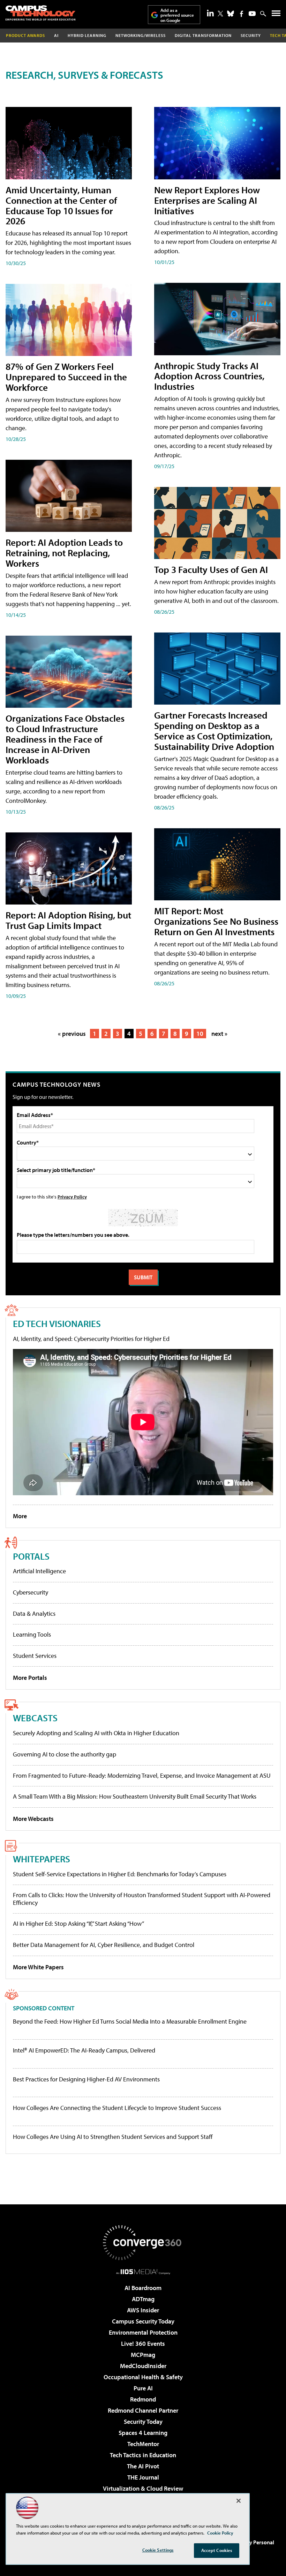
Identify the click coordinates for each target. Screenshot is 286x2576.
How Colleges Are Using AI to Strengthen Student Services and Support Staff (113, 2137)
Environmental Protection (143, 2332)
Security (251, 35)
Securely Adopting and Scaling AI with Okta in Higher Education (96, 1733)
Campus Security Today (143, 2321)
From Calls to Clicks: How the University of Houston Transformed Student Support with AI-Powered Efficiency (142, 1899)
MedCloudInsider (143, 2366)
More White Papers (38, 1967)
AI (56, 35)
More (20, 1516)
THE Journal (143, 2477)
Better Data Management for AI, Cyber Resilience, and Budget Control (104, 1945)
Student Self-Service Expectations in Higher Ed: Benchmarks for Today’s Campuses (120, 1874)
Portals (31, 1556)
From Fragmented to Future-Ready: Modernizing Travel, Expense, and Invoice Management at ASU (142, 1775)
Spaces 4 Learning (143, 2433)
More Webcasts (33, 1819)
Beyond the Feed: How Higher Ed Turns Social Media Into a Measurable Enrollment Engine (130, 2022)
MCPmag (143, 2355)
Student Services (35, 1656)
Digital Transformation (203, 35)
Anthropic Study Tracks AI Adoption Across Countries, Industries (209, 376)
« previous (72, 1034)
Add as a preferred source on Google (177, 15)
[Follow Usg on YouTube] (252, 14)
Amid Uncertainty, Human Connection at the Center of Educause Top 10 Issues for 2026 (61, 205)
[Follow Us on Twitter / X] (220, 14)
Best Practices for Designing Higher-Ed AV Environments (86, 2079)
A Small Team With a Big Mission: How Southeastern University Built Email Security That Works (135, 1796)
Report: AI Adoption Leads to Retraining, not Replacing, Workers (64, 553)
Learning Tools (32, 1634)
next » (219, 1034)
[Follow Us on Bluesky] (231, 14)
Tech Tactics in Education (143, 2455)
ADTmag (143, 2299)
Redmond (143, 2399)
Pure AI (143, 2388)
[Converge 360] (143, 2243)
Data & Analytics (34, 1613)
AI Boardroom (143, 2288)
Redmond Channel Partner (143, 2410)
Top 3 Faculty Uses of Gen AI (211, 569)
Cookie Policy (220, 2533)
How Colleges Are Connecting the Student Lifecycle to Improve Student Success (117, 2108)
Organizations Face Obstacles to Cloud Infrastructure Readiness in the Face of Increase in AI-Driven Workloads (65, 739)
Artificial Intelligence (39, 1571)
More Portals (30, 1678)
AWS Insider (143, 2310)
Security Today (143, 2422)
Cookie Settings (158, 2550)
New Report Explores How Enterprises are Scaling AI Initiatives (207, 200)
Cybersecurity (31, 1592)
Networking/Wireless (141, 35)
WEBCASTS (35, 1718)
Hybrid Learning (87, 35)
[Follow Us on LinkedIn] (210, 13)
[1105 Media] (143, 2272)
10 (200, 1034)
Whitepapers (42, 1859)
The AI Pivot (143, 2466)
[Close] (239, 2501)
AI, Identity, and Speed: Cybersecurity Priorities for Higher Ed (91, 1339)
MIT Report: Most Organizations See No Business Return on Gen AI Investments (216, 921)
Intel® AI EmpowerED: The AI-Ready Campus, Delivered (84, 2050)
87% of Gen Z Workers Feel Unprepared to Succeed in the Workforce (66, 377)
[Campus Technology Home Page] (40, 13)
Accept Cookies (217, 2550)
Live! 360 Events (143, 2344)
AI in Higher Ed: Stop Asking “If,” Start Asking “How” (78, 1923)
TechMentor (143, 2444)
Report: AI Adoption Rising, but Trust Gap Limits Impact (68, 920)
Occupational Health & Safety (143, 2377)
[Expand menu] (276, 15)
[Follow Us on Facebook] (242, 14)
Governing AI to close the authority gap (65, 1754)
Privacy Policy (72, 1197)
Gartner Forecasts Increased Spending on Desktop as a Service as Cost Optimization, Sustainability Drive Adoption (214, 731)
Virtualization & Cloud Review (143, 2488)
